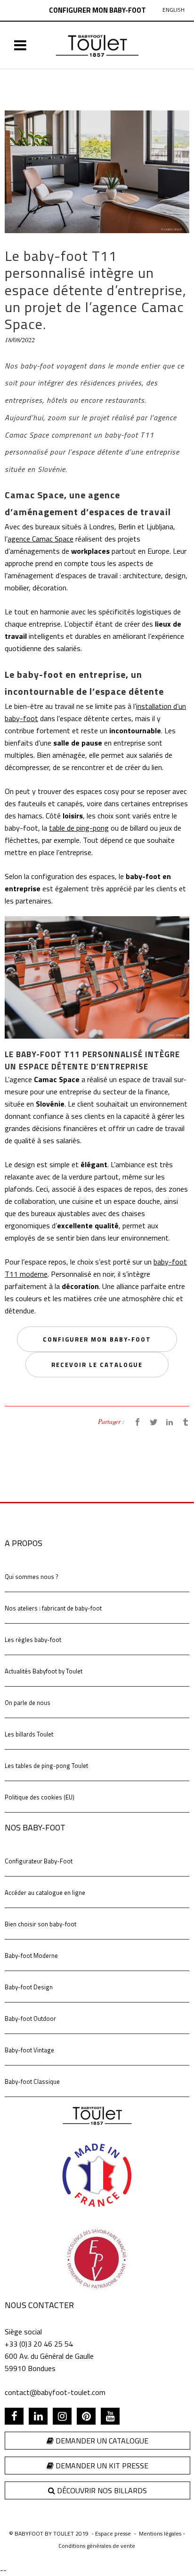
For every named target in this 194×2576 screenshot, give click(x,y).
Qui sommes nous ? (32, 1577)
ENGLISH (174, 10)
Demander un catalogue (101, 2441)
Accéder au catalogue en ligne (45, 1893)
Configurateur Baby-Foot (39, 1861)
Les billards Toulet (29, 1734)
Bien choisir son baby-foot (40, 1924)
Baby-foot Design (29, 1987)
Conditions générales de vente (97, 2546)
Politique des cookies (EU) (40, 1797)
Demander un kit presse (101, 2466)
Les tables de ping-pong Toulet (46, 1766)
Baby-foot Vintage (29, 2050)
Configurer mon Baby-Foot (97, 10)
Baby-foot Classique (32, 2081)
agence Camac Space (40, 539)
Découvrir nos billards (101, 2490)
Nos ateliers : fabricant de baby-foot (53, 1608)
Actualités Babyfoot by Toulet (44, 1671)
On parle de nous (28, 1703)
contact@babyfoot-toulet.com (55, 2392)
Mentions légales (160, 2533)
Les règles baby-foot (33, 1640)
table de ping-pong (79, 828)
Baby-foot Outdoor (30, 2018)
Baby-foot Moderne (31, 1956)
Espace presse (113, 2533)
